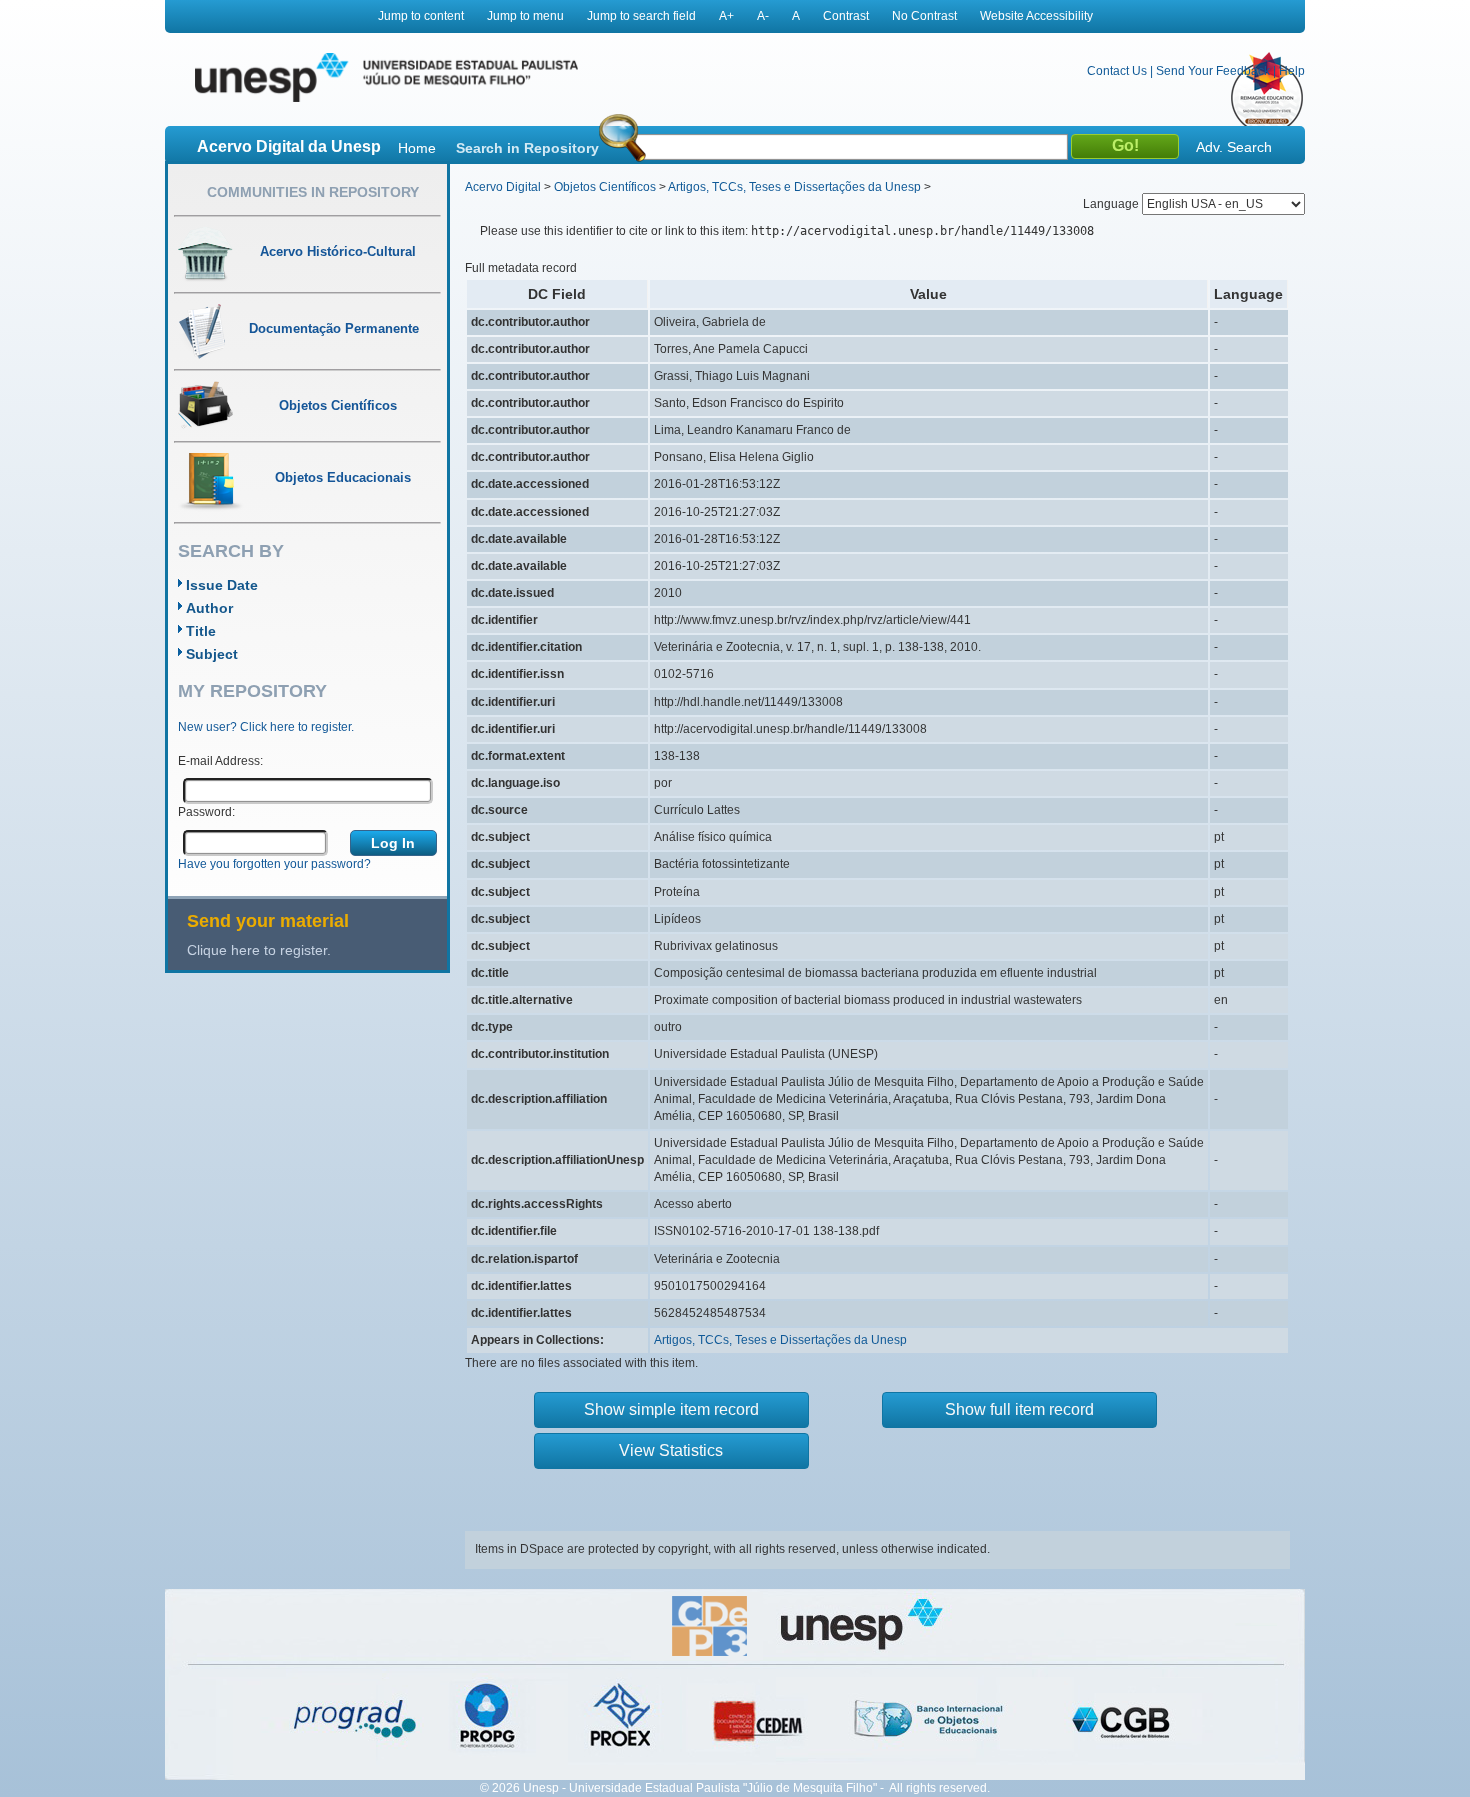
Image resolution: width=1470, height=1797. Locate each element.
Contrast (846, 16)
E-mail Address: (220, 761)
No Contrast (924, 16)
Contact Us (1117, 71)
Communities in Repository (313, 192)
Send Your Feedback (1213, 71)
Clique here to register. (259, 950)
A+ (726, 16)
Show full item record (1019, 1409)
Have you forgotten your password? (274, 864)
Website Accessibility (1036, 16)
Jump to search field (641, 16)
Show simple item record (671, 1409)
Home (417, 148)
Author (209, 608)
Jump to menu (525, 16)
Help (1292, 71)
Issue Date (222, 585)
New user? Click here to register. (266, 727)
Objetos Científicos (605, 187)
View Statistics (671, 1450)
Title (201, 631)
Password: (206, 812)
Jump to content (421, 16)
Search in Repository (527, 148)
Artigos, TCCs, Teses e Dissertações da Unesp (794, 187)
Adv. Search (1234, 147)
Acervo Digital (503, 187)
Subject (212, 654)
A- (763, 16)
